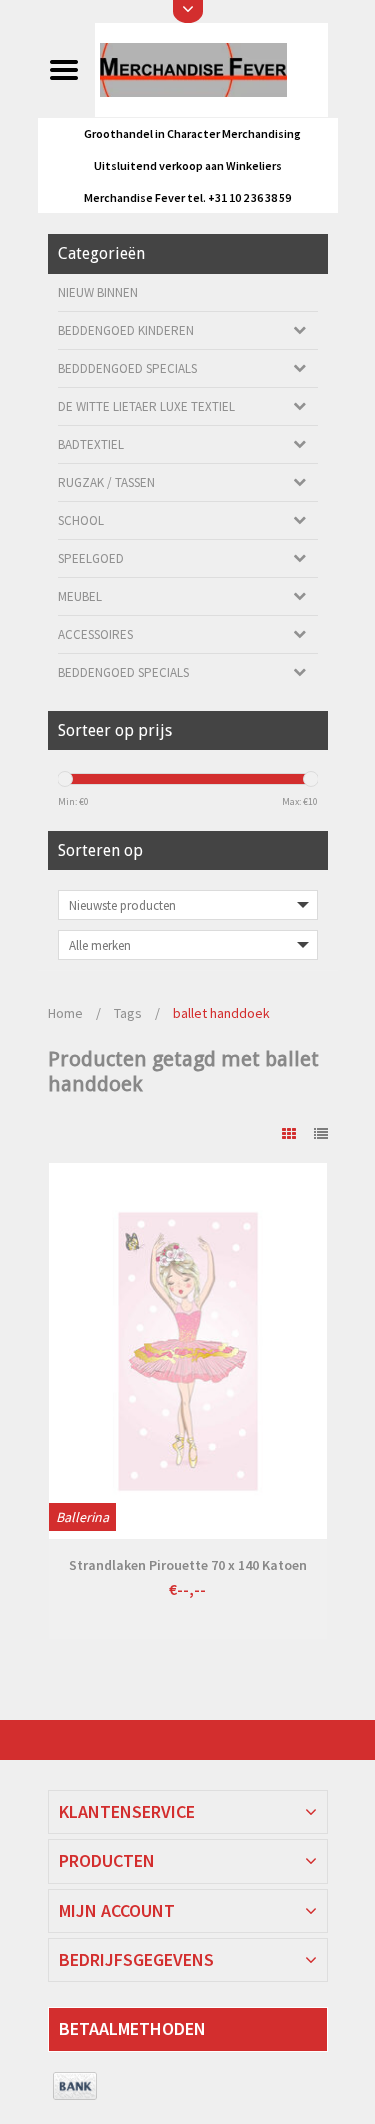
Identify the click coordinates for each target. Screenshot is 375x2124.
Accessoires (95, 634)
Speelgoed (91, 558)
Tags (128, 1013)
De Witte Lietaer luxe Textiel (146, 406)
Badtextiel (91, 444)
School (81, 520)
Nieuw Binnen (98, 292)
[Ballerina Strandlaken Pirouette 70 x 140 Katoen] (188, 1351)
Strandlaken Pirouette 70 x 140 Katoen (188, 1565)
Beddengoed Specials (123, 672)
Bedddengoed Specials (127, 368)
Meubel (80, 596)
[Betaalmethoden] (75, 2087)
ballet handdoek (221, 1013)
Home (65, 1013)
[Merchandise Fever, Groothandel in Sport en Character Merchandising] (211, 69)
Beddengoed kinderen (126, 330)
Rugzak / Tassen (106, 482)
